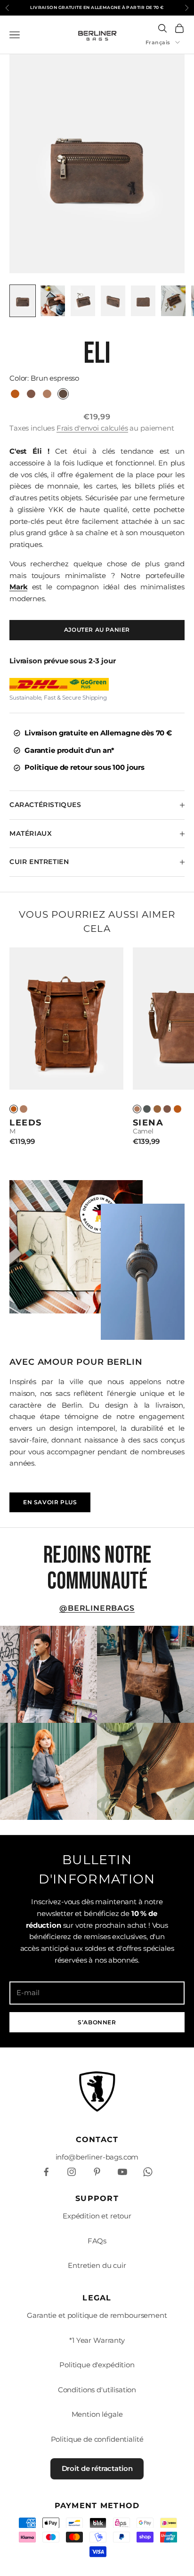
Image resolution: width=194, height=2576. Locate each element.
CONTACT (97, 2140)
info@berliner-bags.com (97, 2157)
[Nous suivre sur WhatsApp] (148, 2172)
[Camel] (24, 1109)
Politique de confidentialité (97, 2439)
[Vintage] (14, 1109)
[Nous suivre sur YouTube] (122, 2172)
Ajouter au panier (97, 630)
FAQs (97, 2241)
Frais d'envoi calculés (92, 428)
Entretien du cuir (97, 2265)
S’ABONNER (97, 2022)
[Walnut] (157, 1109)
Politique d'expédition (97, 2365)
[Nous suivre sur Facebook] (46, 2172)
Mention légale (97, 2414)
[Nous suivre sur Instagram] (72, 2172)
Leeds (26, 1122)
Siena (148, 1122)
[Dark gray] (147, 1109)
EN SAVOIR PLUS (50, 1502)
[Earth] (167, 1109)
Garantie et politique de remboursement (97, 2315)
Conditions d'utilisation (97, 2390)
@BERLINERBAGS (97, 1608)
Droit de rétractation (97, 2468)
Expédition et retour (97, 2216)
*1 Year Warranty (97, 2340)
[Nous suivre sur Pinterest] (97, 2172)
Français (158, 42)
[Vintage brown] (178, 1109)
